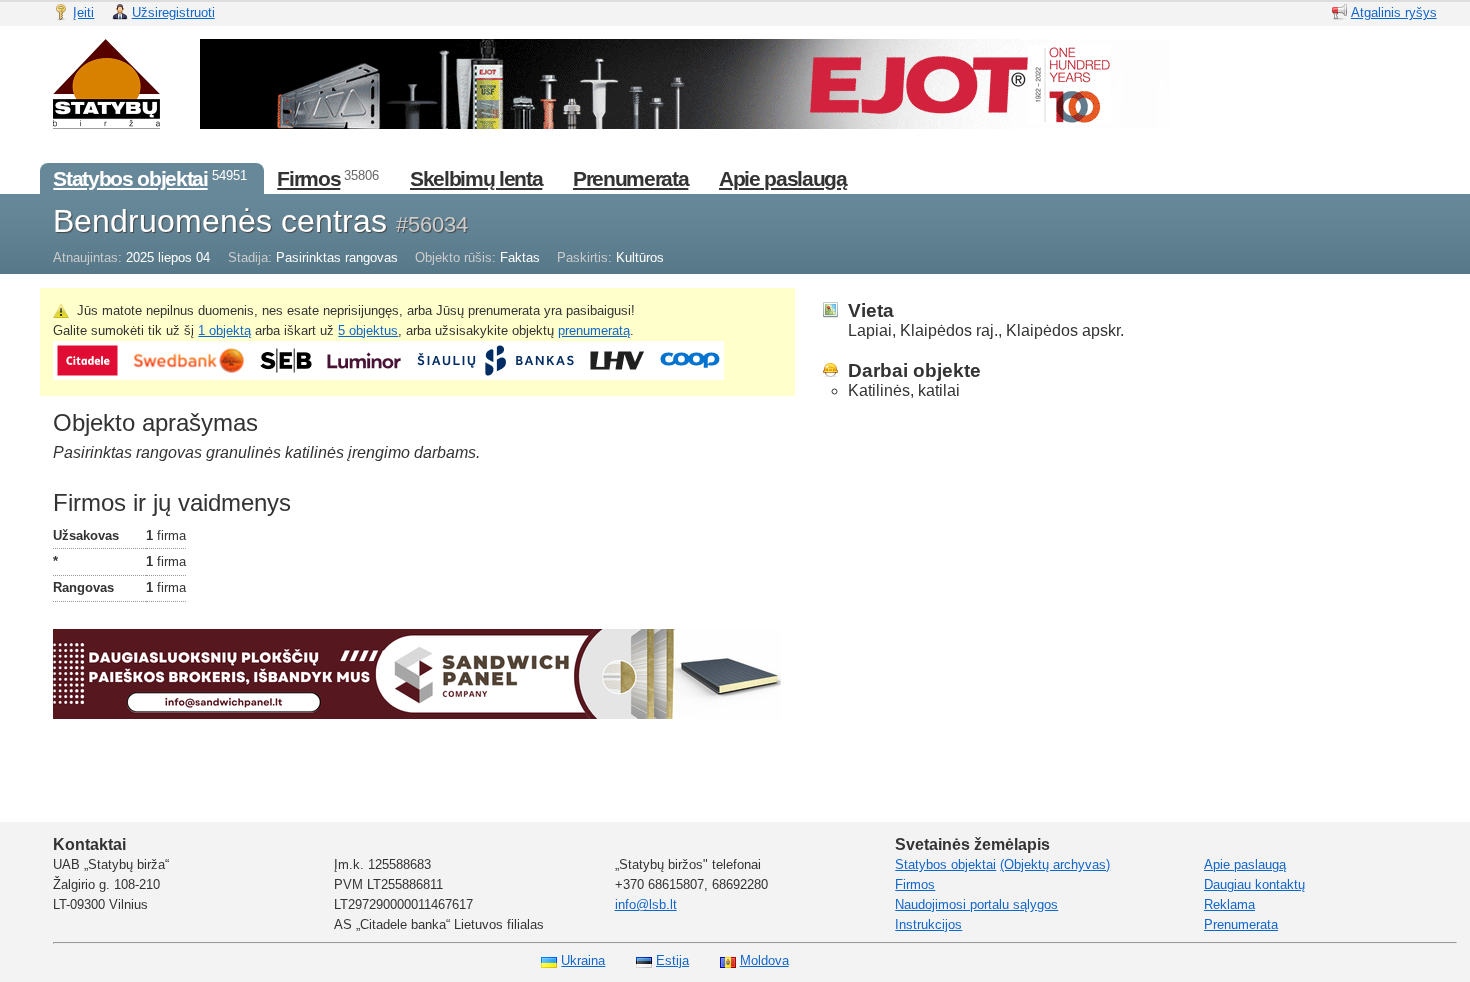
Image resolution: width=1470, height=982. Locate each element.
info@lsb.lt (646, 904)
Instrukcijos (928, 924)
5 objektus (368, 330)
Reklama (1229, 904)
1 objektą (224, 330)
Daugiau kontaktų (1254, 884)
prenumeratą (594, 330)
